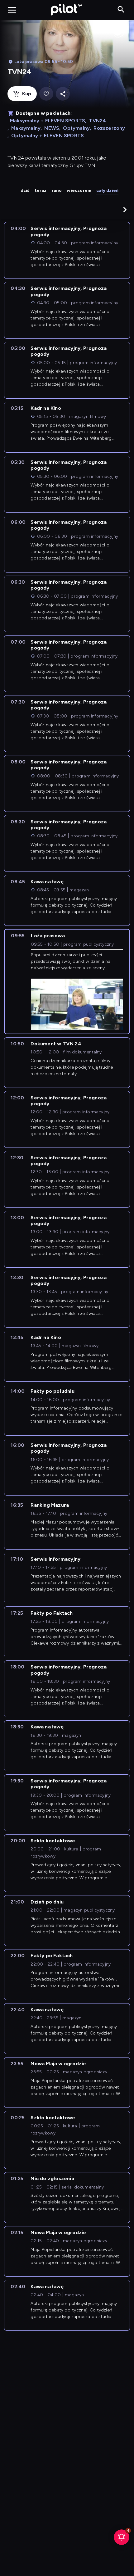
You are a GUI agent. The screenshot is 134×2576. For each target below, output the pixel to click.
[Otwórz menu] (12, 10)
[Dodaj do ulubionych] (46, 94)
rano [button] (57, 190)
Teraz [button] (41, 190)
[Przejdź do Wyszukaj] (121, 10)
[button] (125, 210)
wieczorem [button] (79, 190)
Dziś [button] (25, 190)
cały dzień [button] (107, 190)
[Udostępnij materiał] (63, 94)
